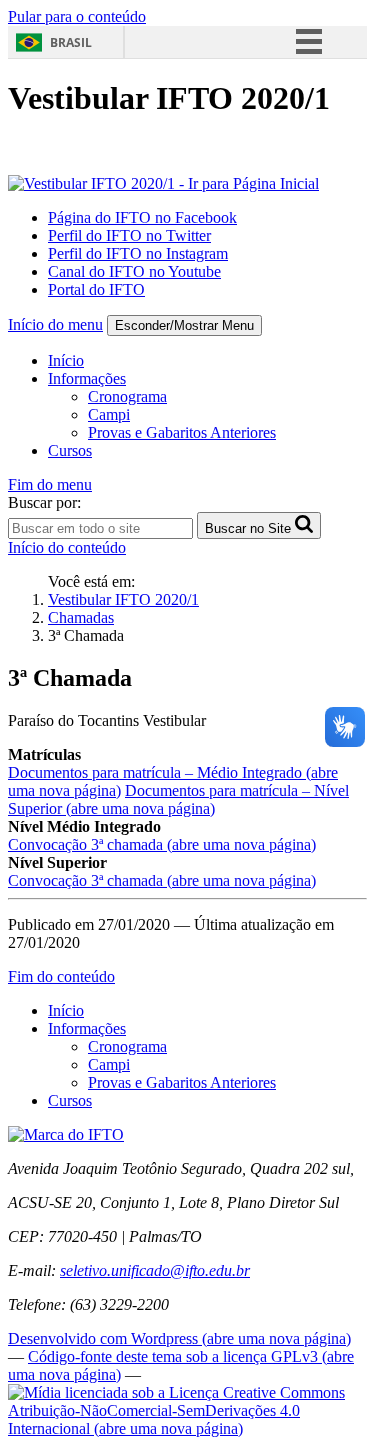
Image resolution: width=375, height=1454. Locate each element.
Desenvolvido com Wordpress (179, 1338)
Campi (109, 414)
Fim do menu (50, 484)
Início (66, 360)
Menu (184, 325)
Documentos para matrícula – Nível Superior (178, 799)
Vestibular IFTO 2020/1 (123, 599)
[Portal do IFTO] (66, 1134)
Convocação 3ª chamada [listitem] (162, 844)
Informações (87, 378)
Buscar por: (44, 502)
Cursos (70, 450)
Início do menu (55, 324)
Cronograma (127, 396)
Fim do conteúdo (61, 976)
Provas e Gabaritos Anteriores (182, 432)
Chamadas (81, 617)
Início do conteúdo (67, 547)
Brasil (71, 42)
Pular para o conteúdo (77, 16)
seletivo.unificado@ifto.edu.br (155, 1270)
